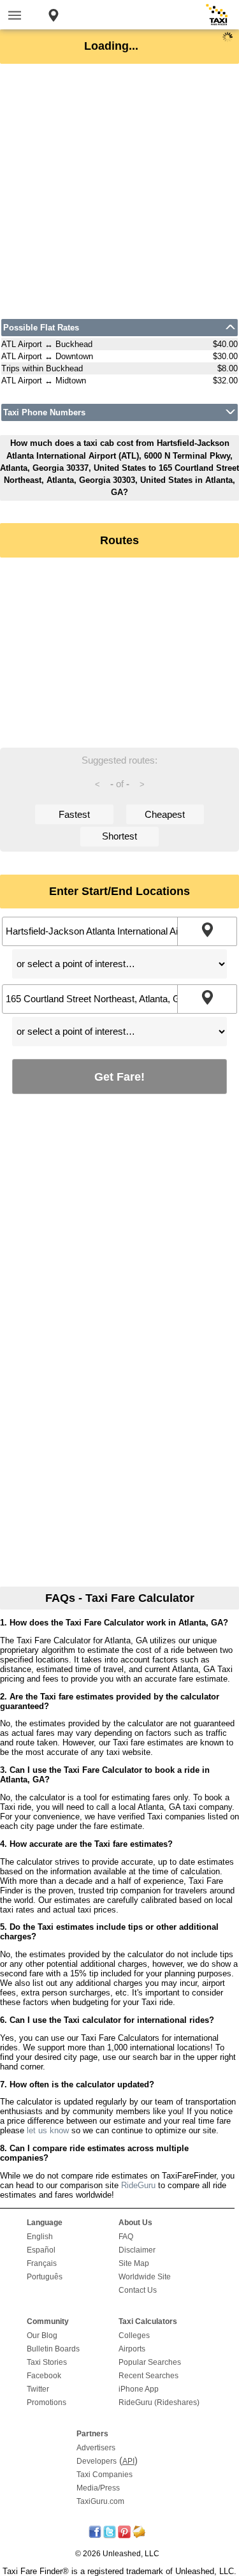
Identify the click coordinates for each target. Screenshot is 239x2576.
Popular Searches (150, 2362)
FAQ (126, 2237)
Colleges (134, 2335)
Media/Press (98, 2488)
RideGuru (138, 2185)
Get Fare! (119, 1077)
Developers (97, 2461)
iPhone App (139, 2389)
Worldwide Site (145, 2277)
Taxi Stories (47, 2362)
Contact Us (138, 2290)
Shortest (119, 836)
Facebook (44, 2376)
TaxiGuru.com (100, 2501)
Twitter (38, 2389)
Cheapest (165, 814)
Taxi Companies (105, 2475)
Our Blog (42, 2335)
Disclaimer (137, 2250)
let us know (48, 2130)
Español (41, 2250)
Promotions (47, 2402)
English (40, 2237)
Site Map (134, 2263)
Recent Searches (148, 2376)
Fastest (74, 814)
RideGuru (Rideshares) (159, 2402)
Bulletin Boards (53, 2349)
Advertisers (96, 2448)
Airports (132, 2349)
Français (42, 2263)
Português (45, 2277)
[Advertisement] (119, 191)
